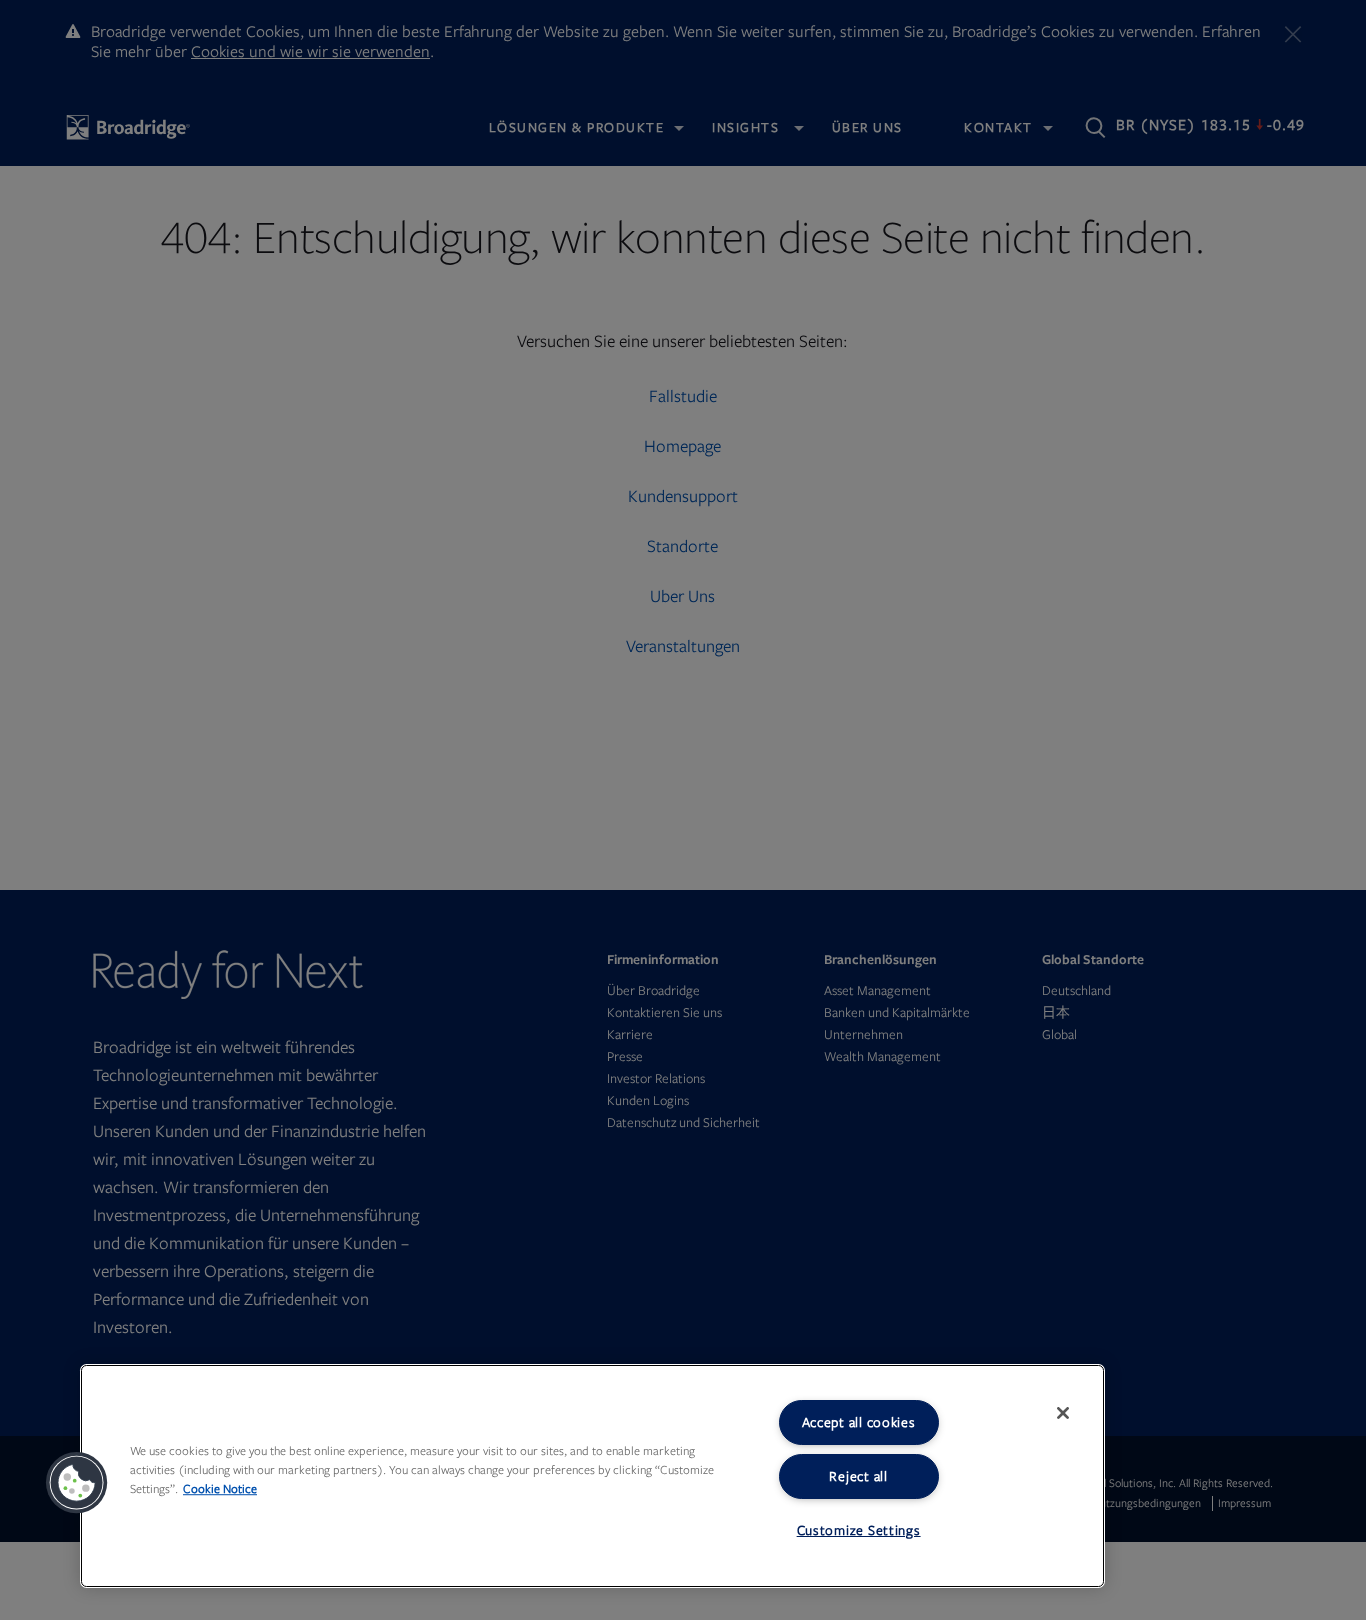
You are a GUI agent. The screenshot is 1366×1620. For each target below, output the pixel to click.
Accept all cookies (859, 1422)
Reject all (858, 1476)
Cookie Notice (220, 1489)
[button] (77, 1483)
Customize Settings (859, 1530)
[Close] (1063, 1413)
